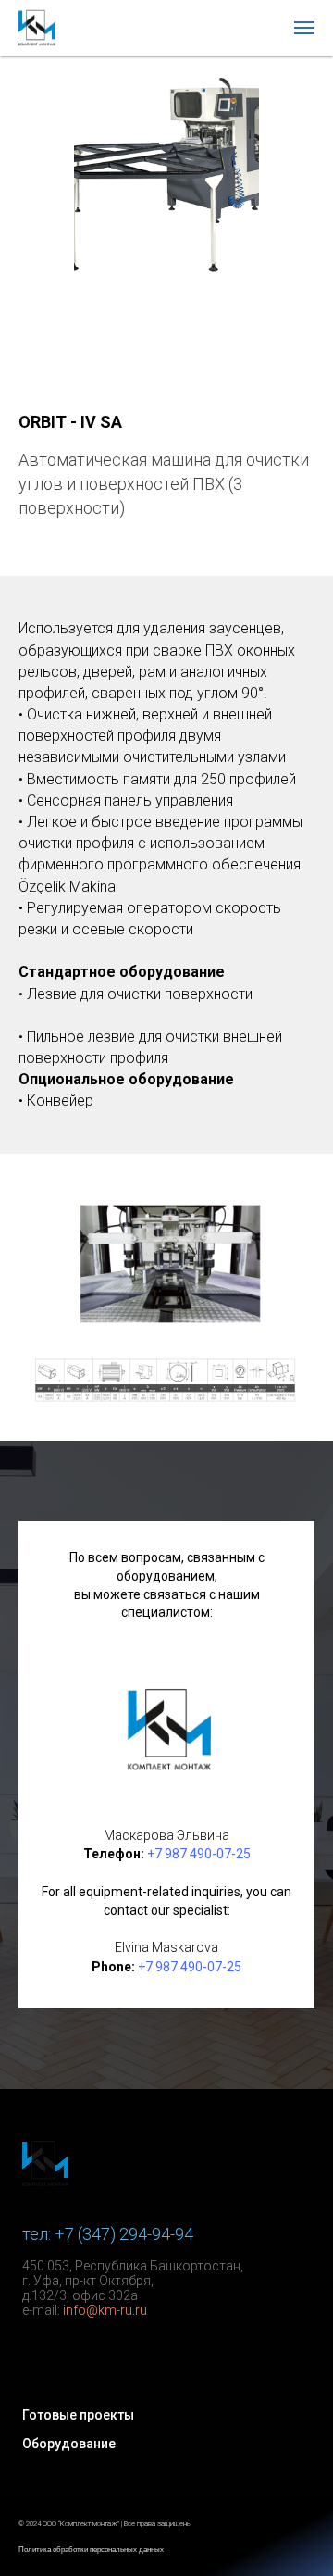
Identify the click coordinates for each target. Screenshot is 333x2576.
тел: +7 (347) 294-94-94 (108, 2234)
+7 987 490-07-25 (199, 1854)
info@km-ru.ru (105, 2310)
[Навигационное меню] (304, 28)
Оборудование (69, 2444)
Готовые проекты (78, 2415)
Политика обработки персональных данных (91, 2550)
